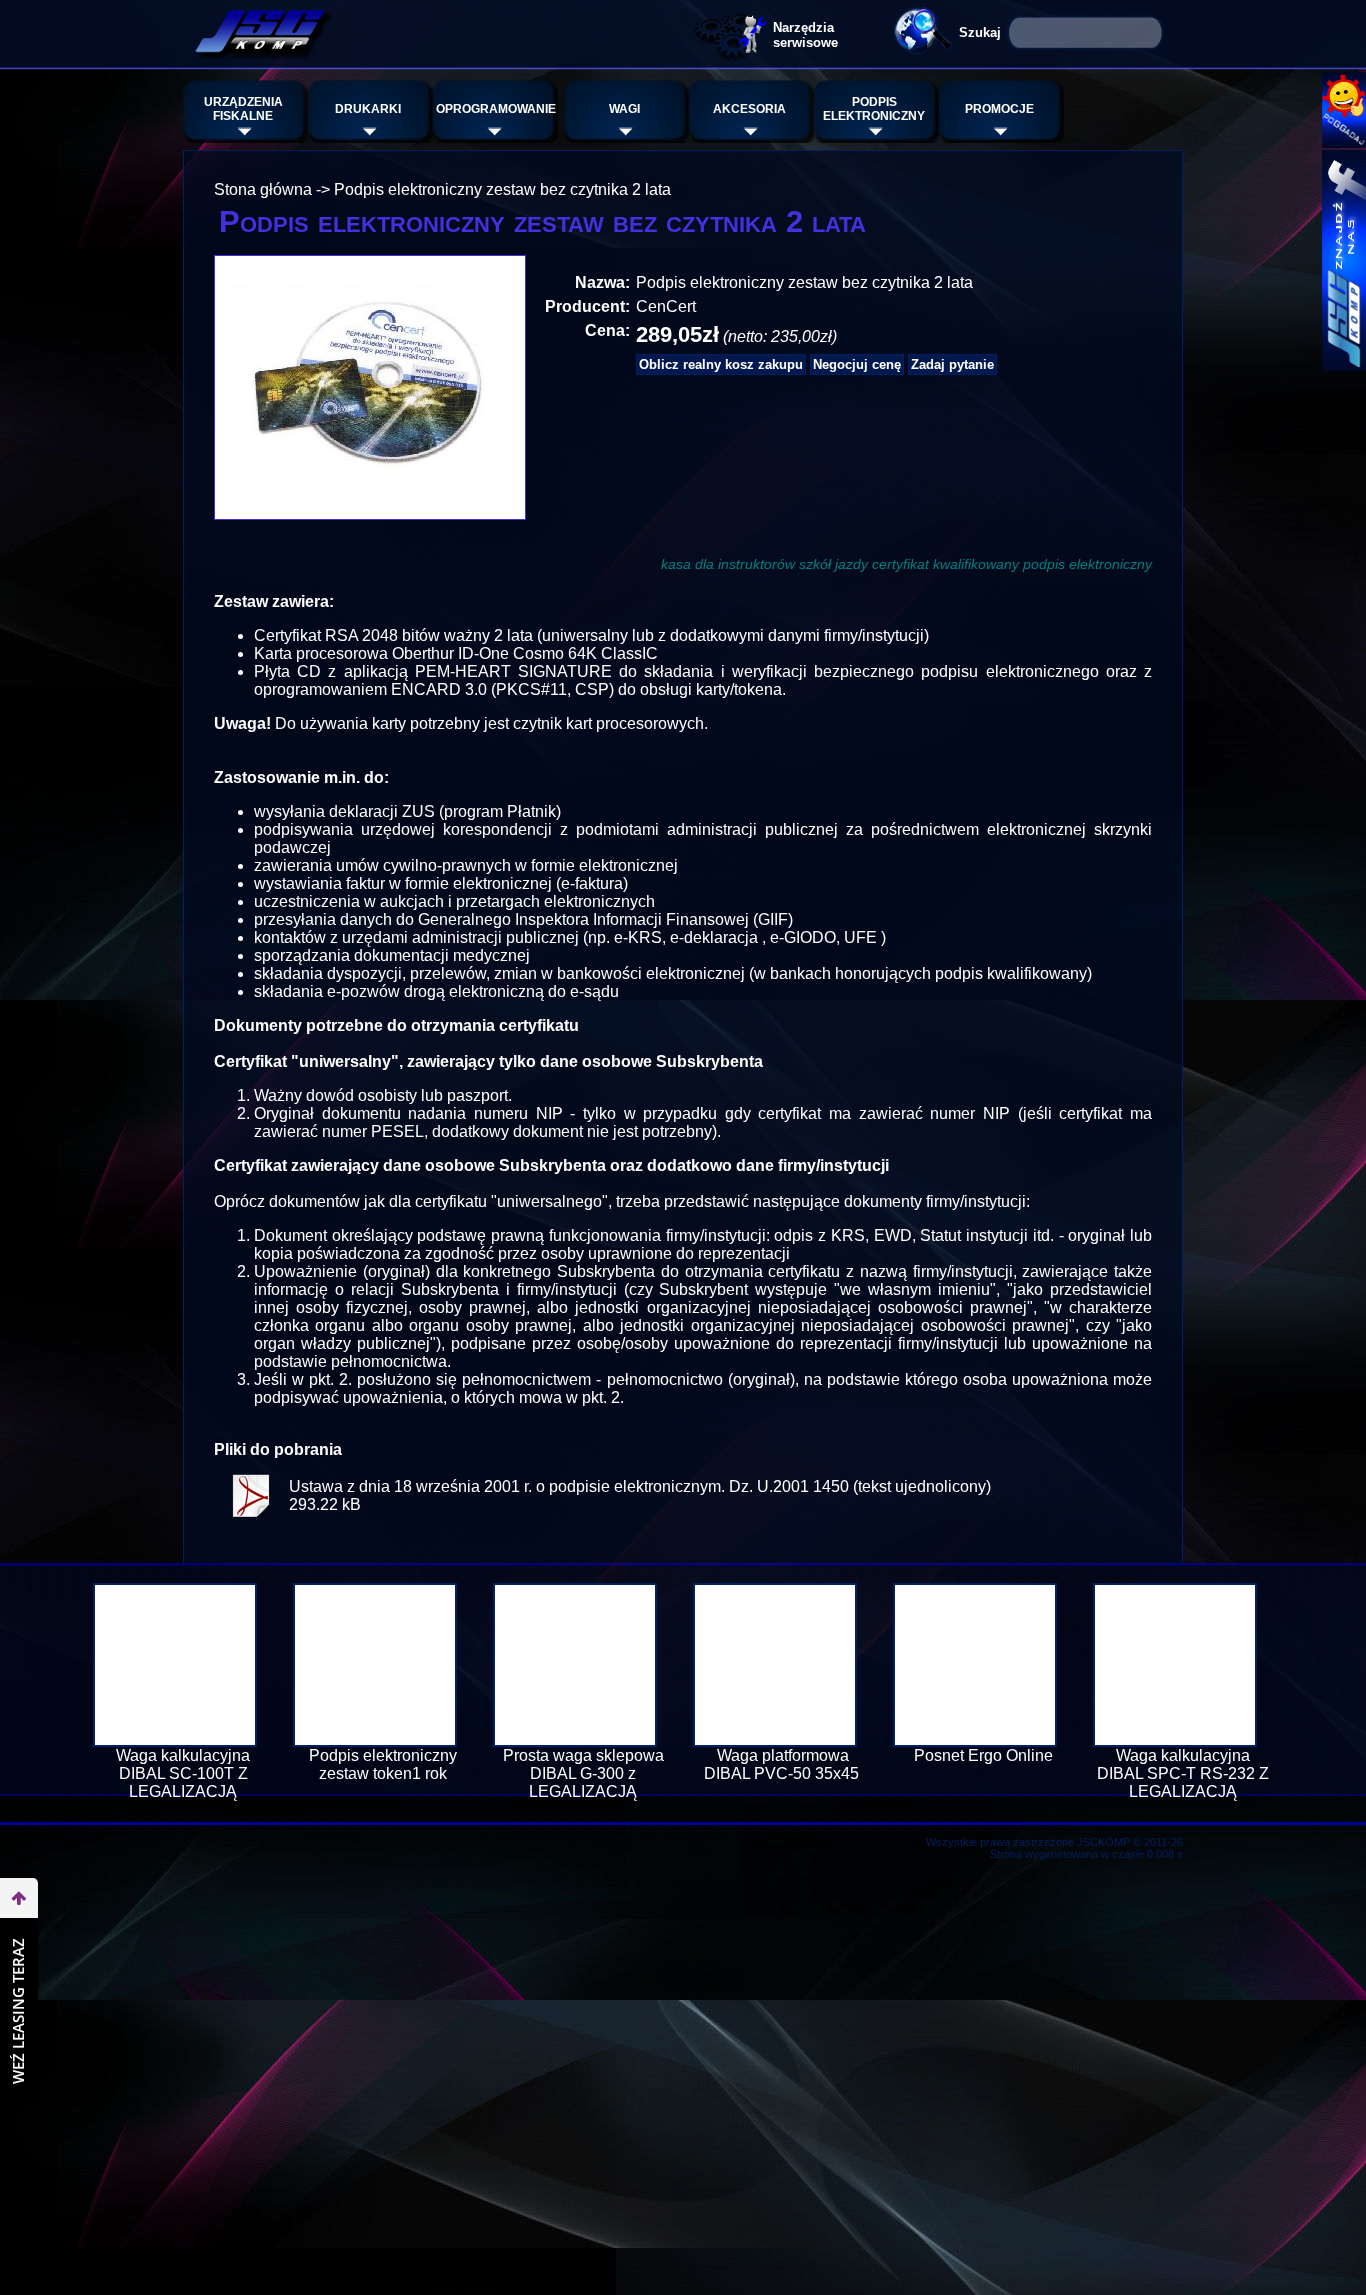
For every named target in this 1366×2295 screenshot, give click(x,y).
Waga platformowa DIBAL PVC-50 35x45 (783, 1764)
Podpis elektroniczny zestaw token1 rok (383, 1764)
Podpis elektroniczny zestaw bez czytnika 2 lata (502, 189)
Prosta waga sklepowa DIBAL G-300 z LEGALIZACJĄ (583, 1773)
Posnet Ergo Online (983, 1755)
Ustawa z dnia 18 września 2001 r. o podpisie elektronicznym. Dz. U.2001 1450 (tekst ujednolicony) (640, 1486)
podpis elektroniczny (1087, 564)
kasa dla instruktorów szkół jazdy (764, 564)
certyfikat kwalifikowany (945, 564)
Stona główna (263, 189)
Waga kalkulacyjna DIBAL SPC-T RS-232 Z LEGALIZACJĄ (1183, 1773)
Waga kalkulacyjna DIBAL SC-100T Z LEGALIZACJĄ (183, 1773)
